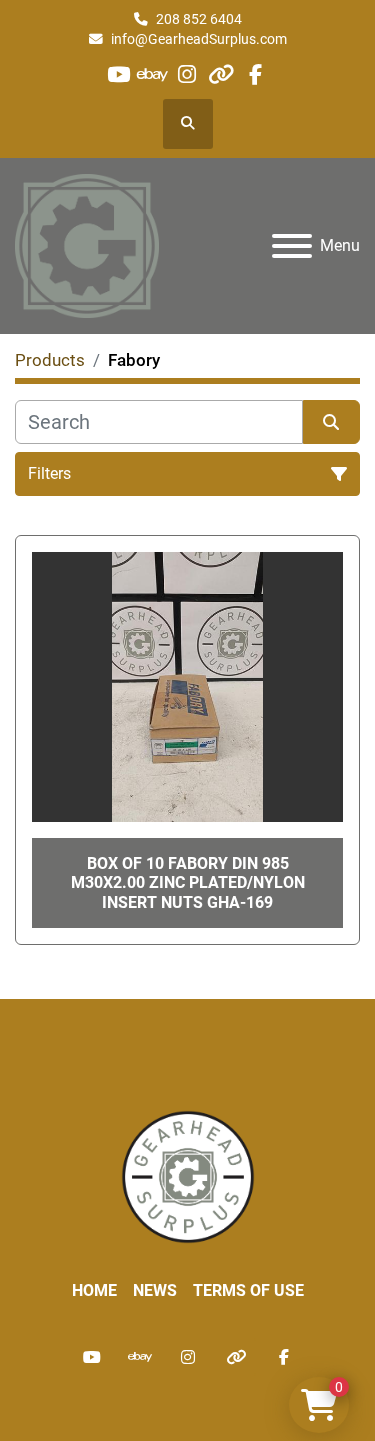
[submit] (332, 422)
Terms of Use (248, 1290)
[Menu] (292, 246)
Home (94, 1290)
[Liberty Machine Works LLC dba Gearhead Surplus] (188, 1175)
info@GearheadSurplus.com (199, 39)
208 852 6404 (199, 19)
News (155, 1290)
